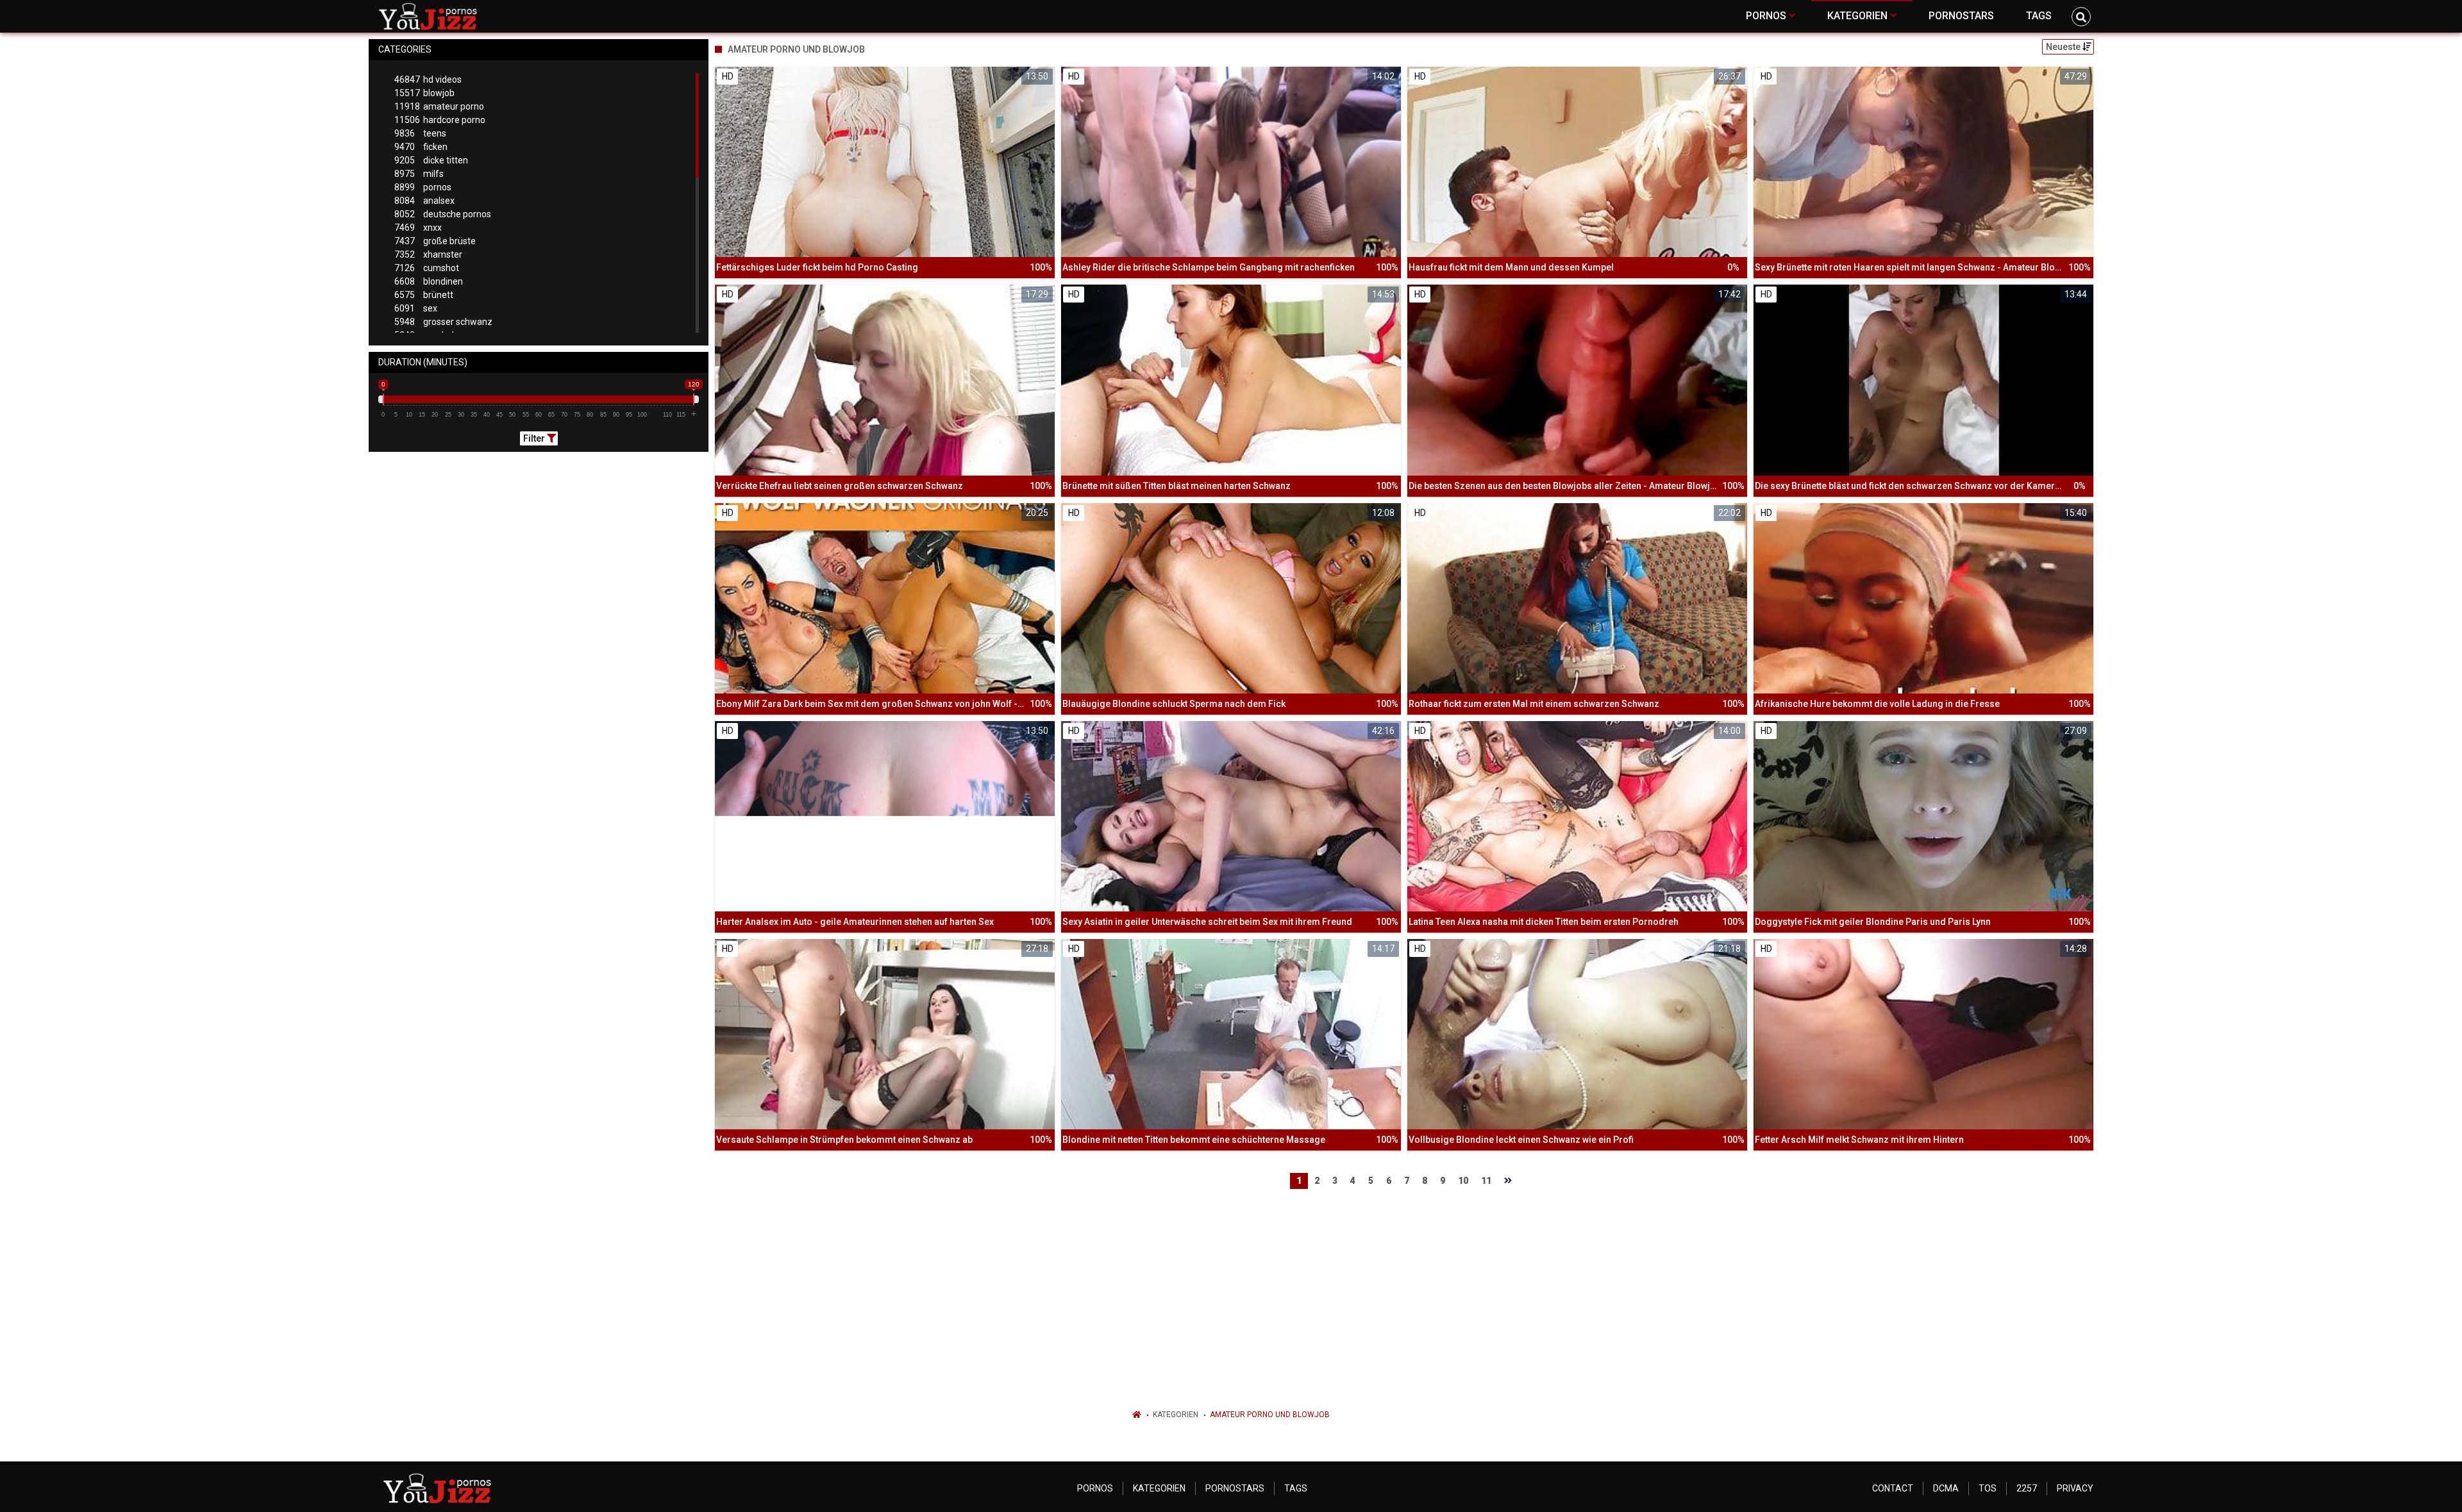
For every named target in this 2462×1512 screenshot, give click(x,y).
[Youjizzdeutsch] (431, 16)
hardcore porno (440, 120)
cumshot (427, 268)
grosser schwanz (443, 322)
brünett (424, 295)
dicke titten (431, 160)
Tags (1296, 1488)
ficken (421, 147)
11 (1486, 1181)
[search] (2081, 17)
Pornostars (1235, 1488)
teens (420, 133)
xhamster (428, 254)
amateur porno (439, 106)
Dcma (1946, 1488)
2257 (2027, 1488)
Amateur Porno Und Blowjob (1270, 1415)
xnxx (418, 228)
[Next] (1508, 1181)
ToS (1988, 1488)
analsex (424, 201)
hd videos (428, 79)
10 (1463, 1181)
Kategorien (1176, 1415)
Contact (1893, 1488)
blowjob (424, 93)
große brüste (435, 241)
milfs (419, 174)
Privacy (2075, 1488)
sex (416, 308)
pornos (423, 187)
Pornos (1095, 1488)
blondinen (429, 281)
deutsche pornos (443, 214)
